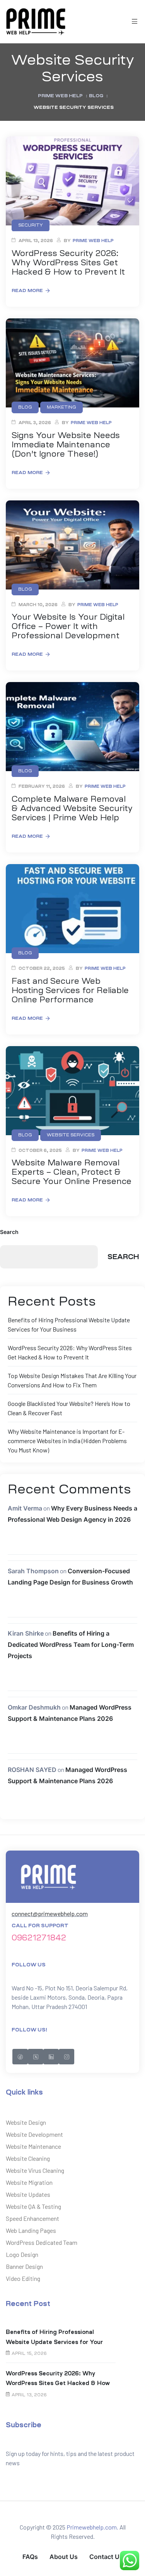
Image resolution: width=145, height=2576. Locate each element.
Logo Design (22, 2254)
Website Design (26, 2122)
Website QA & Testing (33, 2206)
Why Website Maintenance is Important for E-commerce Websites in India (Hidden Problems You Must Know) (67, 1441)
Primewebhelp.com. (92, 2527)
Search (9, 1232)
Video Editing (23, 2278)
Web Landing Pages (31, 2230)
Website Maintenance (33, 2146)
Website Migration (29, 2182)
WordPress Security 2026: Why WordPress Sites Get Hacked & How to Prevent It (68, 263)
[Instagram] (67, 2057)
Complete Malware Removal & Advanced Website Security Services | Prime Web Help (72, 808)
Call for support (40, 1926)
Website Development (34, 2134)
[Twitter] (36, 2057)
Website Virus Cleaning (35, 2170)
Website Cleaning (28, 2158)
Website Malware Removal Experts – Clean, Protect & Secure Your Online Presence (72, 1172)
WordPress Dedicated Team (42, 2242)
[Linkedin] (51, 2057)
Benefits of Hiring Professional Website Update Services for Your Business (54, 2338)
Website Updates (28, 2194)
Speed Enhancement (32, 2218)
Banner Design (24, 2266)
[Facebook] (20, 2057)
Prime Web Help (93, 241)
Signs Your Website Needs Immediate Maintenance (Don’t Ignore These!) (66, 445)
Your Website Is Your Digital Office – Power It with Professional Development (68, 626)
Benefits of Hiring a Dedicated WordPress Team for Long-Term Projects (71, 1645)
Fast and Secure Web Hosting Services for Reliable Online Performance (70, 990)
